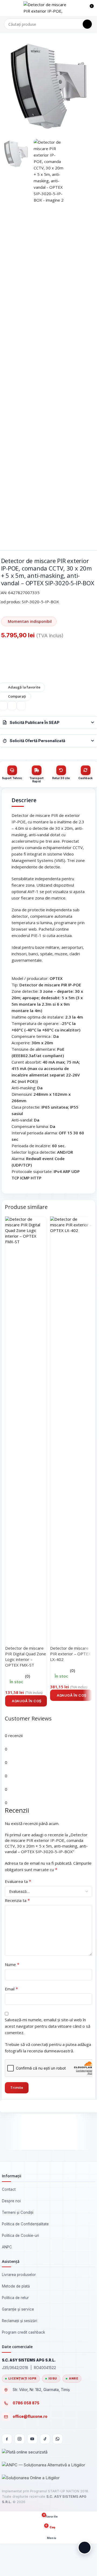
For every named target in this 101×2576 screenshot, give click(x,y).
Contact (9, 2189)
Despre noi (11, 2201)
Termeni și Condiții (18, 2212)
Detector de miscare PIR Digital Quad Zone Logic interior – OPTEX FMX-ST (26, 1657)
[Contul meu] (79, 8)
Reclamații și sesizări (20, 2321)
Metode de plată (16, 2286)
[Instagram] (20, 2439)
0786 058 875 (26, 2403)
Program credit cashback (23, 2332)
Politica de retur (15, 2298)
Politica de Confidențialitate (25, 2224)
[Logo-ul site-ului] (48, 8)
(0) (28, 1676)
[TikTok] (45, 2439)
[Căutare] (87, 24)
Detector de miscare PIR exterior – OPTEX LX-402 (70, 1654)
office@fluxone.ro (30, 2416)
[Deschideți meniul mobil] (6, 8)
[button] (26, 1701)
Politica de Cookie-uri (20, 2236)
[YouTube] (32, 2439)
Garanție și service (18, 2309)
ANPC (7, 2247)
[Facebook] (7, 2439)
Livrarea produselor (19, 2275)
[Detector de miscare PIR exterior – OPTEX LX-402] (71, 1417)
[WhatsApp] (58, 2439)
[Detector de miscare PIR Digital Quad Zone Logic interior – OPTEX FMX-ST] (26, 1417)
